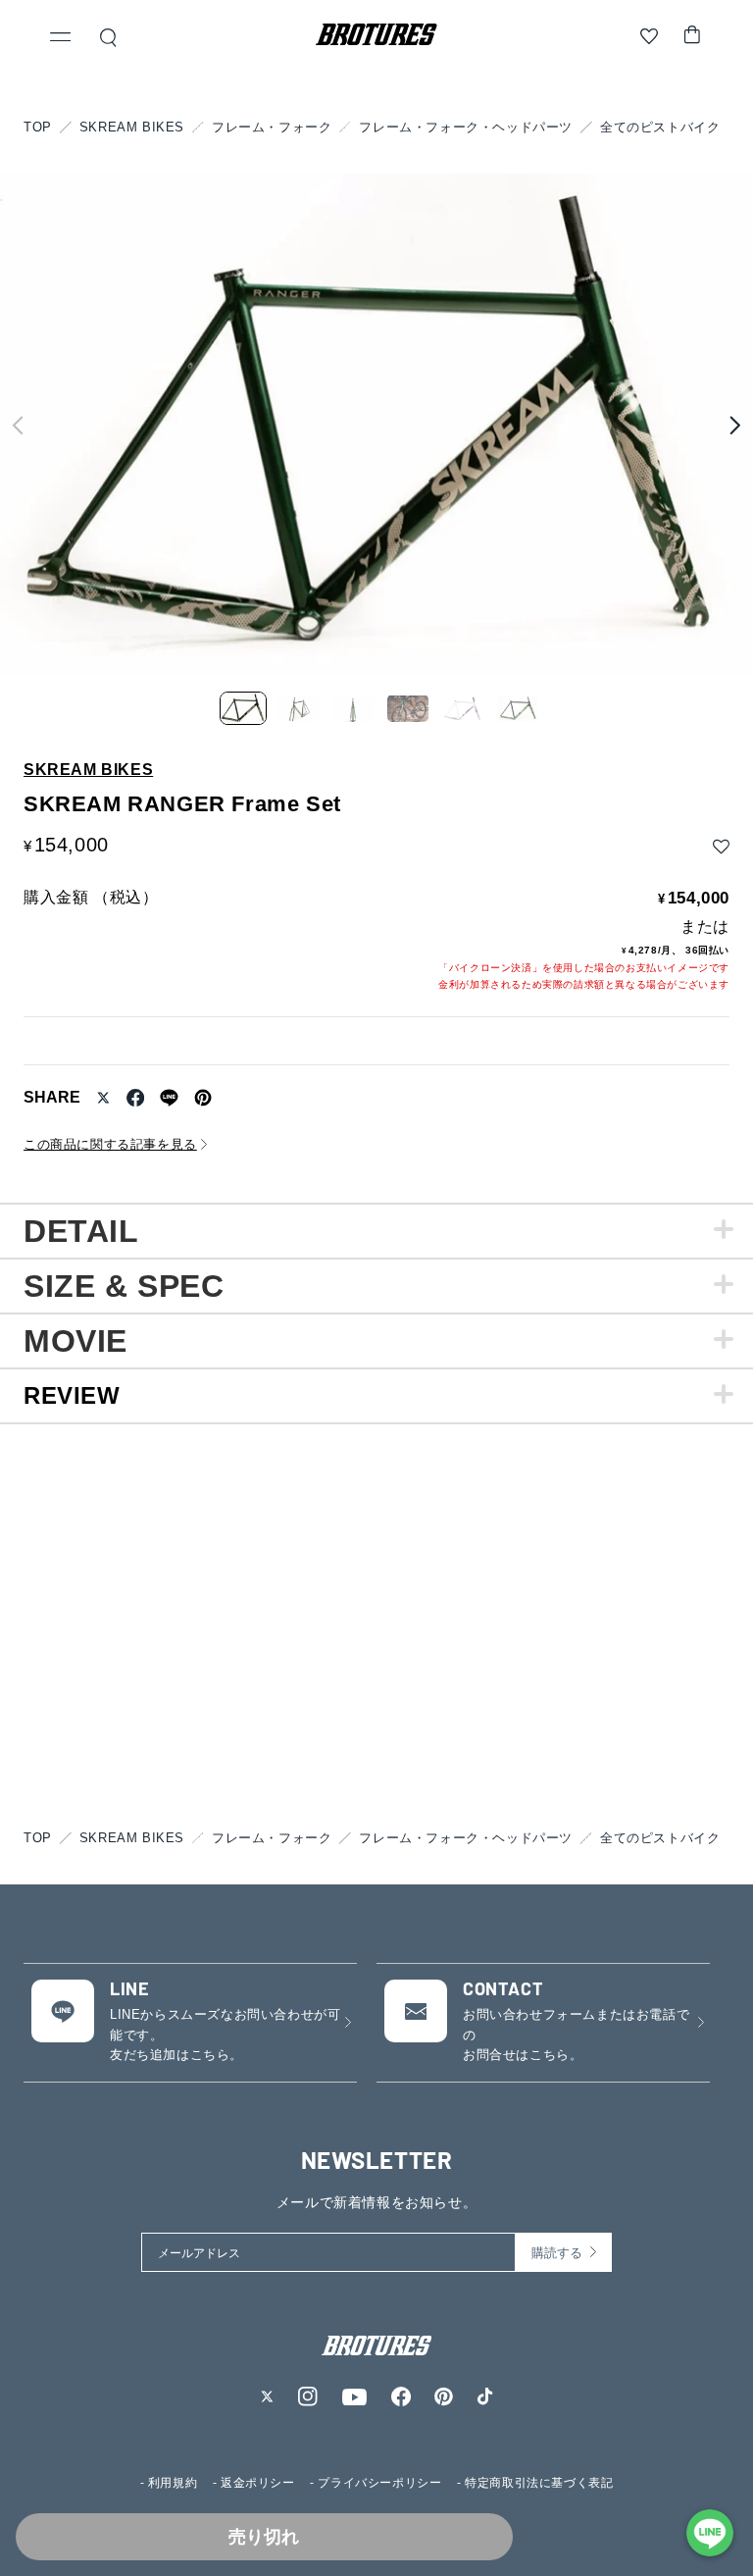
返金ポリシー (258, 2483)
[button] (61, 39)
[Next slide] (735, 425)
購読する (557, 2253)
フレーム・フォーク (272, 127)
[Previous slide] (18, 425)
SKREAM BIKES (132, 127)
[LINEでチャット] (710, 2533)
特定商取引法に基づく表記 (539, 2483)
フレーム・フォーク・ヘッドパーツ (466, 127)
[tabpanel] (376, 1230)
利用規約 (173, 2483)
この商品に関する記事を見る (110, 1144)
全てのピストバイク (660, 127)
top (38, 127)
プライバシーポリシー (379, 2483)
